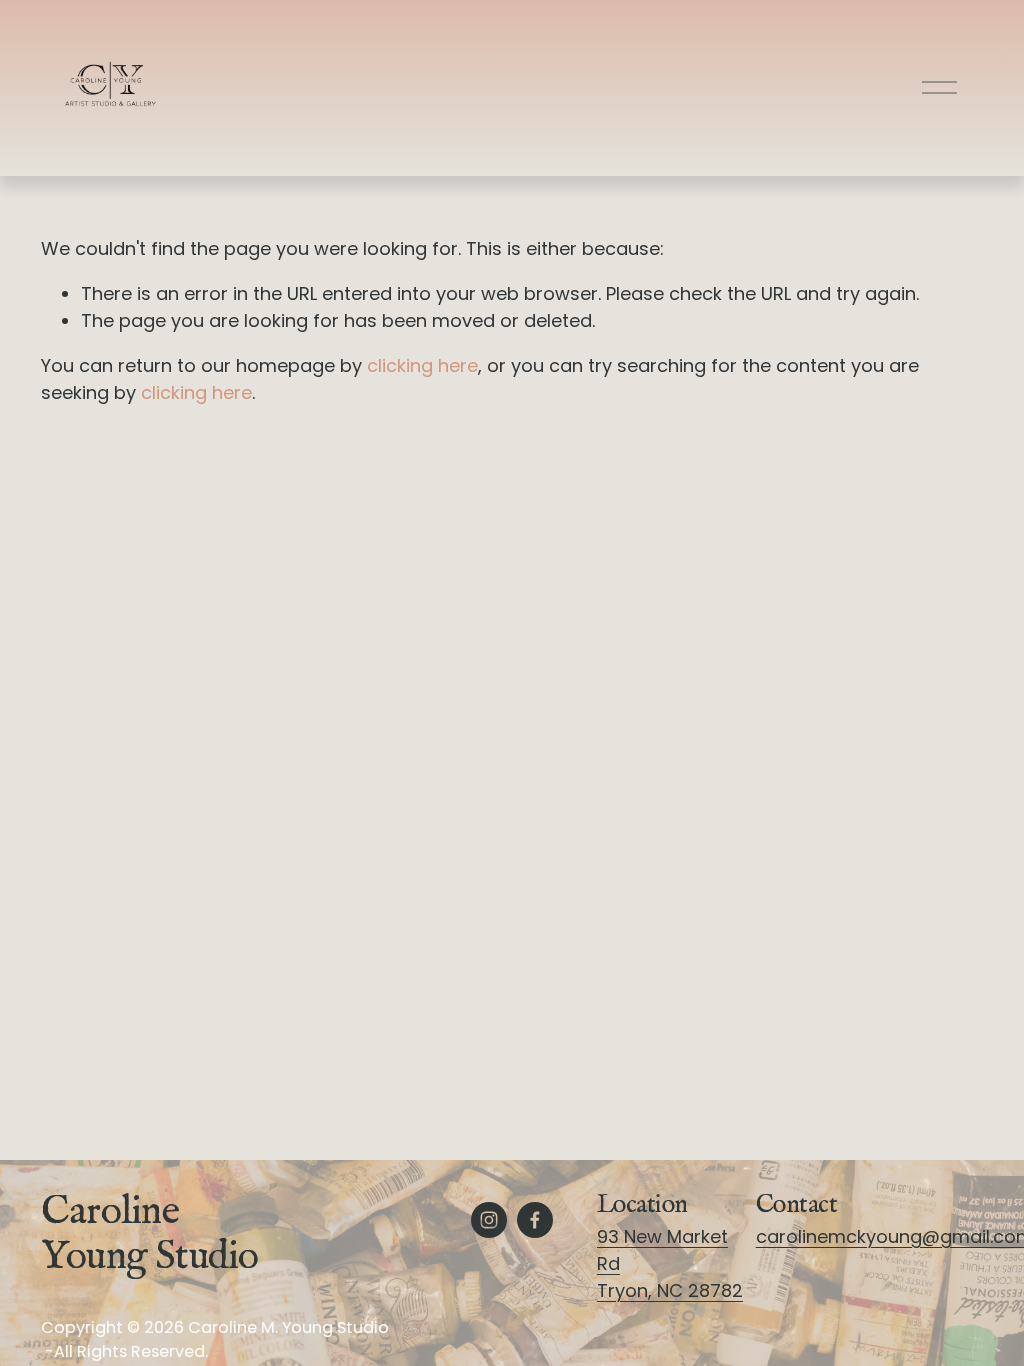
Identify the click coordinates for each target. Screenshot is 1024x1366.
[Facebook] (535, 1220)
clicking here (422, 365)
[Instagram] (489, 1220)
